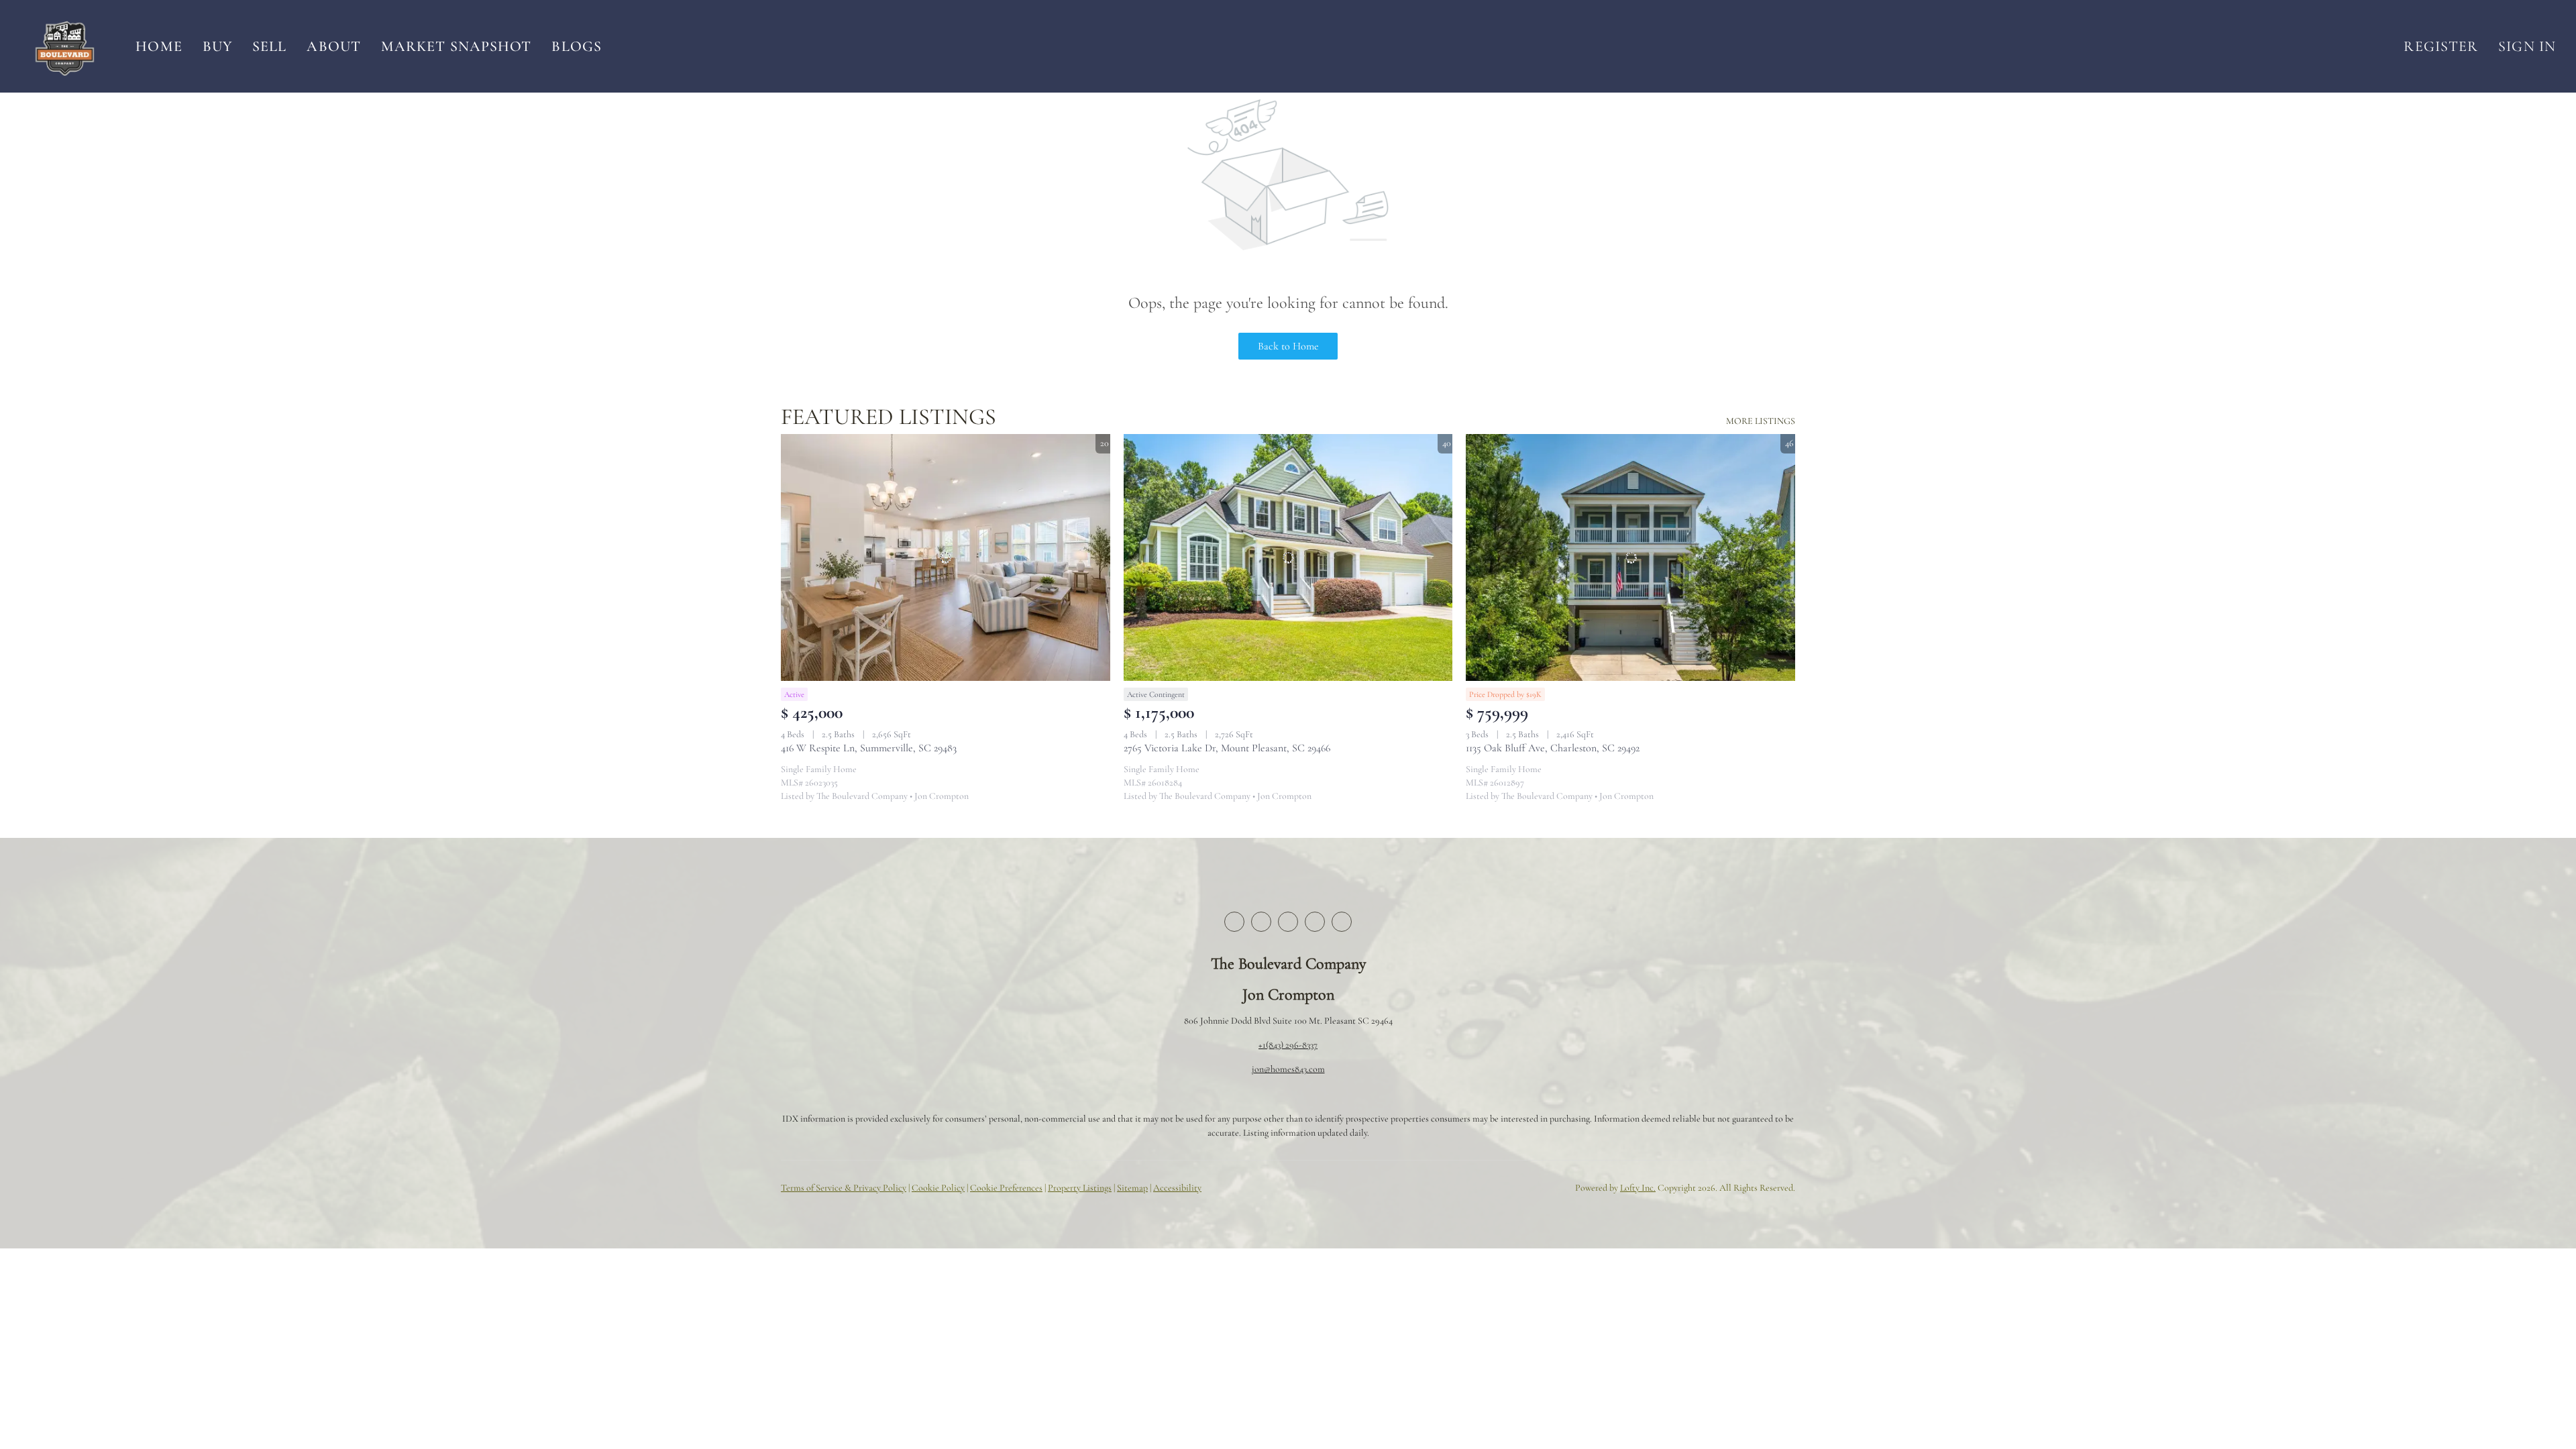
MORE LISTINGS (1761, 421)
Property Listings (1080, 1188)
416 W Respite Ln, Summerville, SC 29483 (869, 748)
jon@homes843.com (1288, 1069)
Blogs (577, 46)
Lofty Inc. (1638, 1188)
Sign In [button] (2527, 46)
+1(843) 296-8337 (1288, 1045)
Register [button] (2441, 46)
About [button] (334, 46)
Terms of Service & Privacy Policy (844, 1188)
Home (159, 46)
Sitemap (1132, 1188)
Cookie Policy (938, 1188)
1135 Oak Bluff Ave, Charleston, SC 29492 (1553, 748)
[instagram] (1315, 922)
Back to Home (1288, 346)
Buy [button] (217, 46)
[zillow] (1288, 922)
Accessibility (1177, 1188)
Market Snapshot (457, 46)
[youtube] (1342, 922)
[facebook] (1234, 922)
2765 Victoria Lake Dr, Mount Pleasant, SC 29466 (1227, 748)
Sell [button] (269, 46)
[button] (64, 46)
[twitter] (1261, 922)
